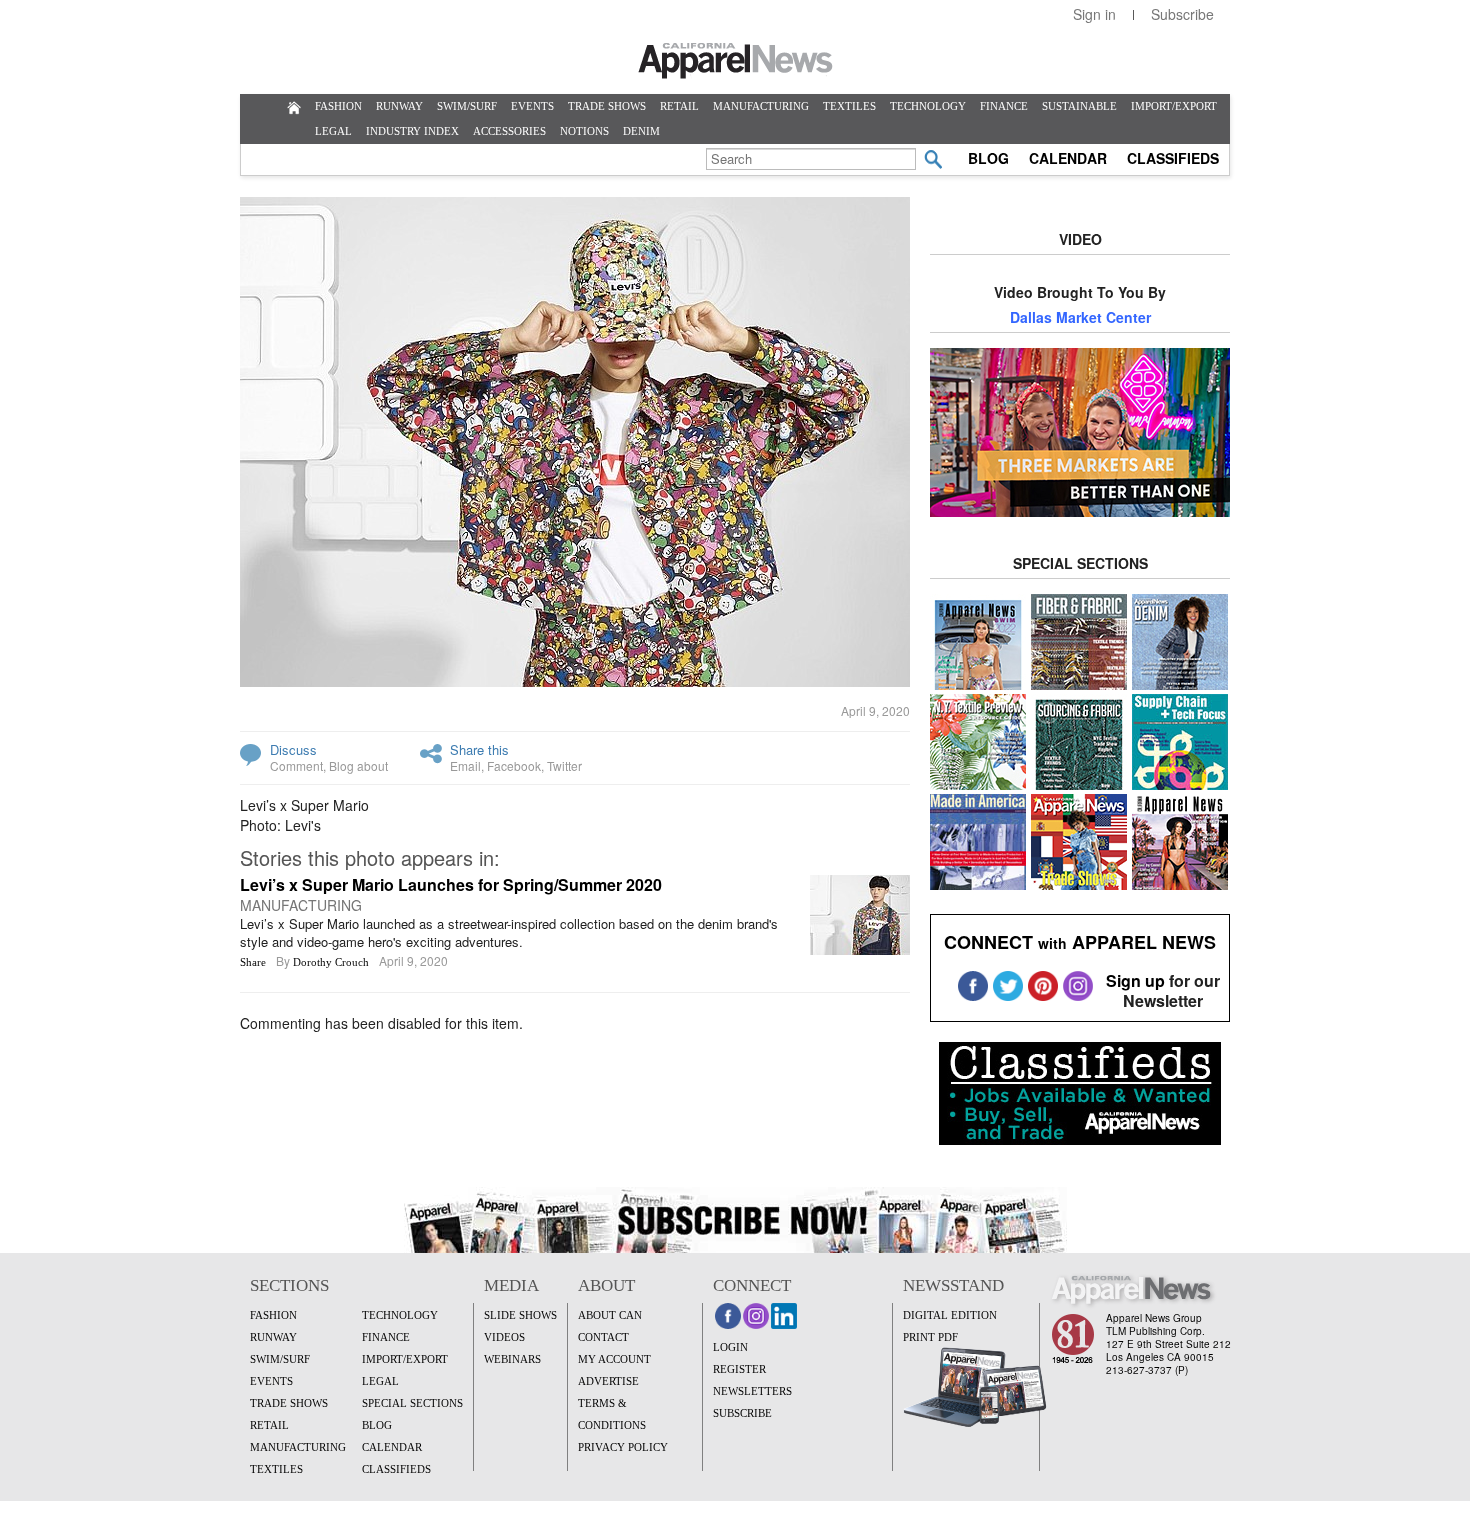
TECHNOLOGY (928, 106)
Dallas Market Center (1080, 317)
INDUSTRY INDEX (412, 131)
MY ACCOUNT (614, 1359)
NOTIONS (584, 131)
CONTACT (603, 1337)
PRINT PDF (930, 1337)
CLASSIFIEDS (1173, 158)
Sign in (1094, 14)
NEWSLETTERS (752, 1391)
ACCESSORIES (509, 131)
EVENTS (532, 106)
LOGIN (730, 1347)
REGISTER (739, 1369)
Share (253, 962)
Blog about (358, 765)
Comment (296, 765)
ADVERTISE (608, 1381)
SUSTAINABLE (1079, 106)
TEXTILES (849, 106)
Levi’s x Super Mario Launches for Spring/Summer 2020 (451, 884)
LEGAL (333, 131)
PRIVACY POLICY (623, 1447)
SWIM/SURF (467, 106)
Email (465, 765)
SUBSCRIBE (742, 1413)
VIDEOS (504, 1337)
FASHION (338, 106)
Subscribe (1182, 14)
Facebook (514, 765)
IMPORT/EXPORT (1174, 106)
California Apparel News (735, 61)
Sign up (1135, 980)
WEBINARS (512, 1359)
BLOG (988, 158)
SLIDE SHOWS (520, 1315)
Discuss (293, 749)
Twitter (564, 765)
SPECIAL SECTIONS (412, 1403)
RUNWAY (399, 106)
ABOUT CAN (610, 1315)
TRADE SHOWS (607, 106)
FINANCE (1004, 106)
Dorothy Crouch (331, 962)
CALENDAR (1068, 158)
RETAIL (679, 106)
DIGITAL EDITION (950, 1315)
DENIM (641, 131)
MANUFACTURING (761, 106)
